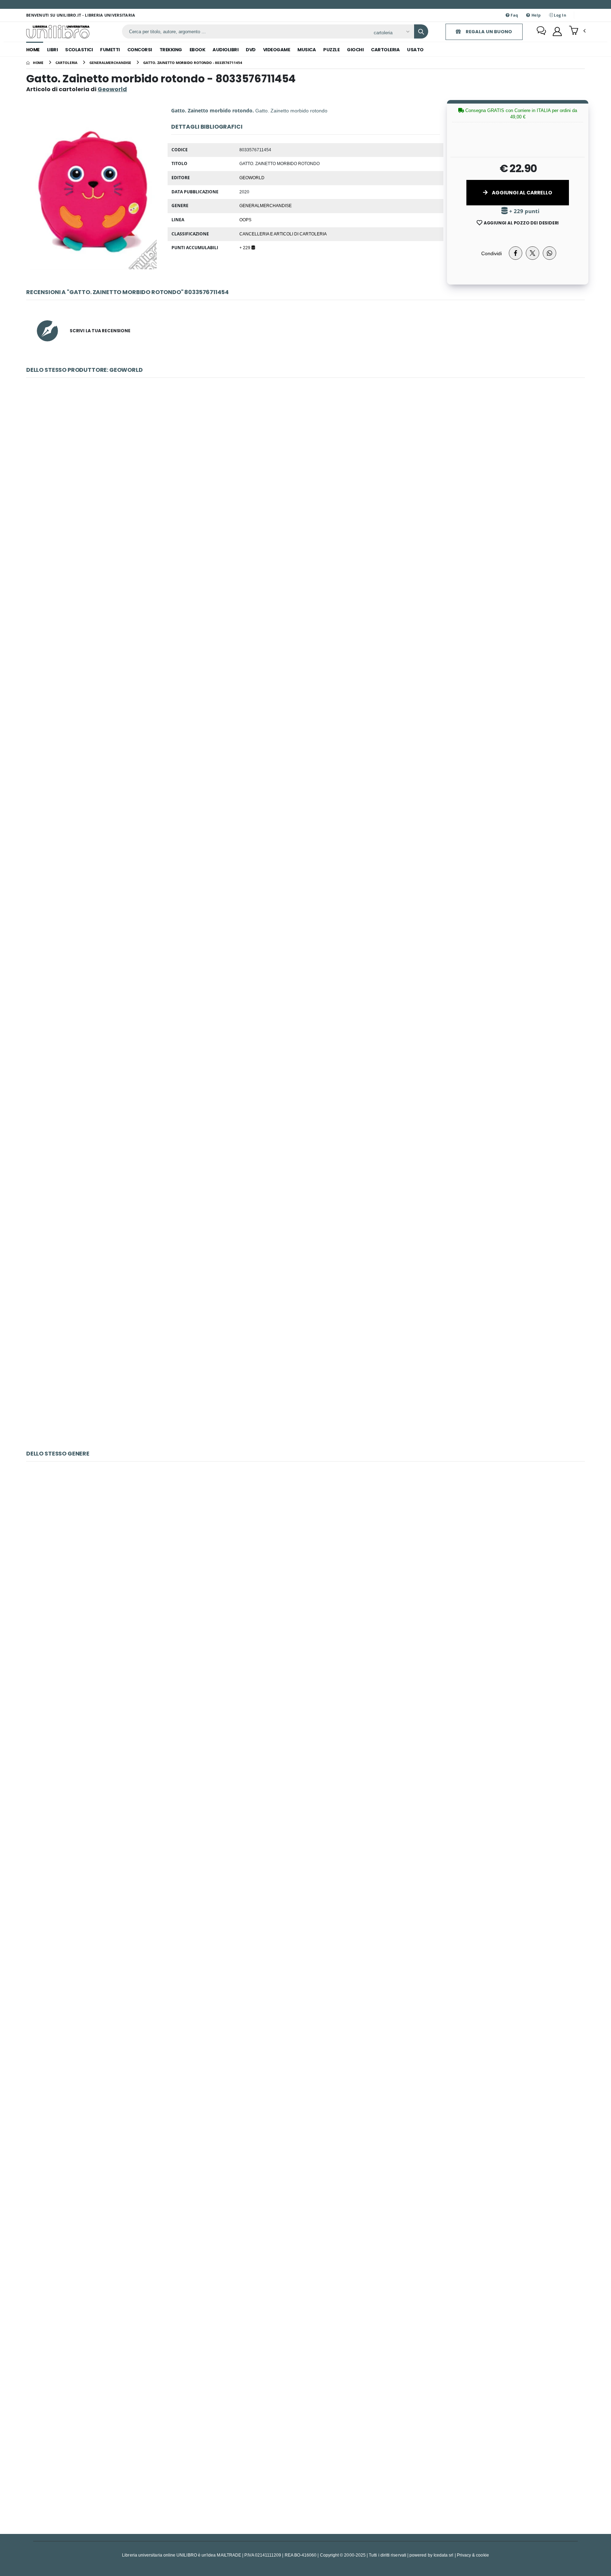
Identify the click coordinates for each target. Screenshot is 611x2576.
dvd (251, 50)
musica (307, 50)
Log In (559, 15)
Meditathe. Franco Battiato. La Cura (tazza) (305, 1925)
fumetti (110, 50)
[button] (577, 31)
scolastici (79, 50)
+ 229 (245, 247)
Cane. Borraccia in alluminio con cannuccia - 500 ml (305, 1017)
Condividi (491, 253)
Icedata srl (444, 2555)
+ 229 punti (524, 211)
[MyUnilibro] (557, 31)
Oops (245, 219)
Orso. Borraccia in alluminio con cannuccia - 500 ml (305, 1367)
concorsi (140, 50)
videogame (277, 50)
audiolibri (225, 50)
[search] (421, 31)
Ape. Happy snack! (305, 666)
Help (535, 15)
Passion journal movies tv (306, 2276)
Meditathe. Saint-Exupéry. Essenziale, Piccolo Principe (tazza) (305, 2100)
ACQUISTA (309, 541)
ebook (197, 50)
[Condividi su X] (533, 253)
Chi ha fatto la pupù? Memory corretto (305, 1575)
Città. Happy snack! (305, 491)
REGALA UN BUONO (488, 32)
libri (53, 50)
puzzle (331, 50)
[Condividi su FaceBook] (516, 253)
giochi (355, 50)
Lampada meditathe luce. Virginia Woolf (305, 1750)
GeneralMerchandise (266, 205)
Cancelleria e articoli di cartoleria (283, 234)
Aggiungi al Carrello (522, 193)
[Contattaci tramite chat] (541, 31)
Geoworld (252, 177)
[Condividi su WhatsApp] (549, 253)
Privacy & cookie (473, 2555)
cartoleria (385, 50)
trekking (171, 50)
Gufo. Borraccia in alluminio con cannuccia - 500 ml (305, 841)
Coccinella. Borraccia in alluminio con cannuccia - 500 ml (305, 1192)
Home (33, 50)
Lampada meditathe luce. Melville (305, 2451)
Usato (415, 50)
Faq (514, 15)
